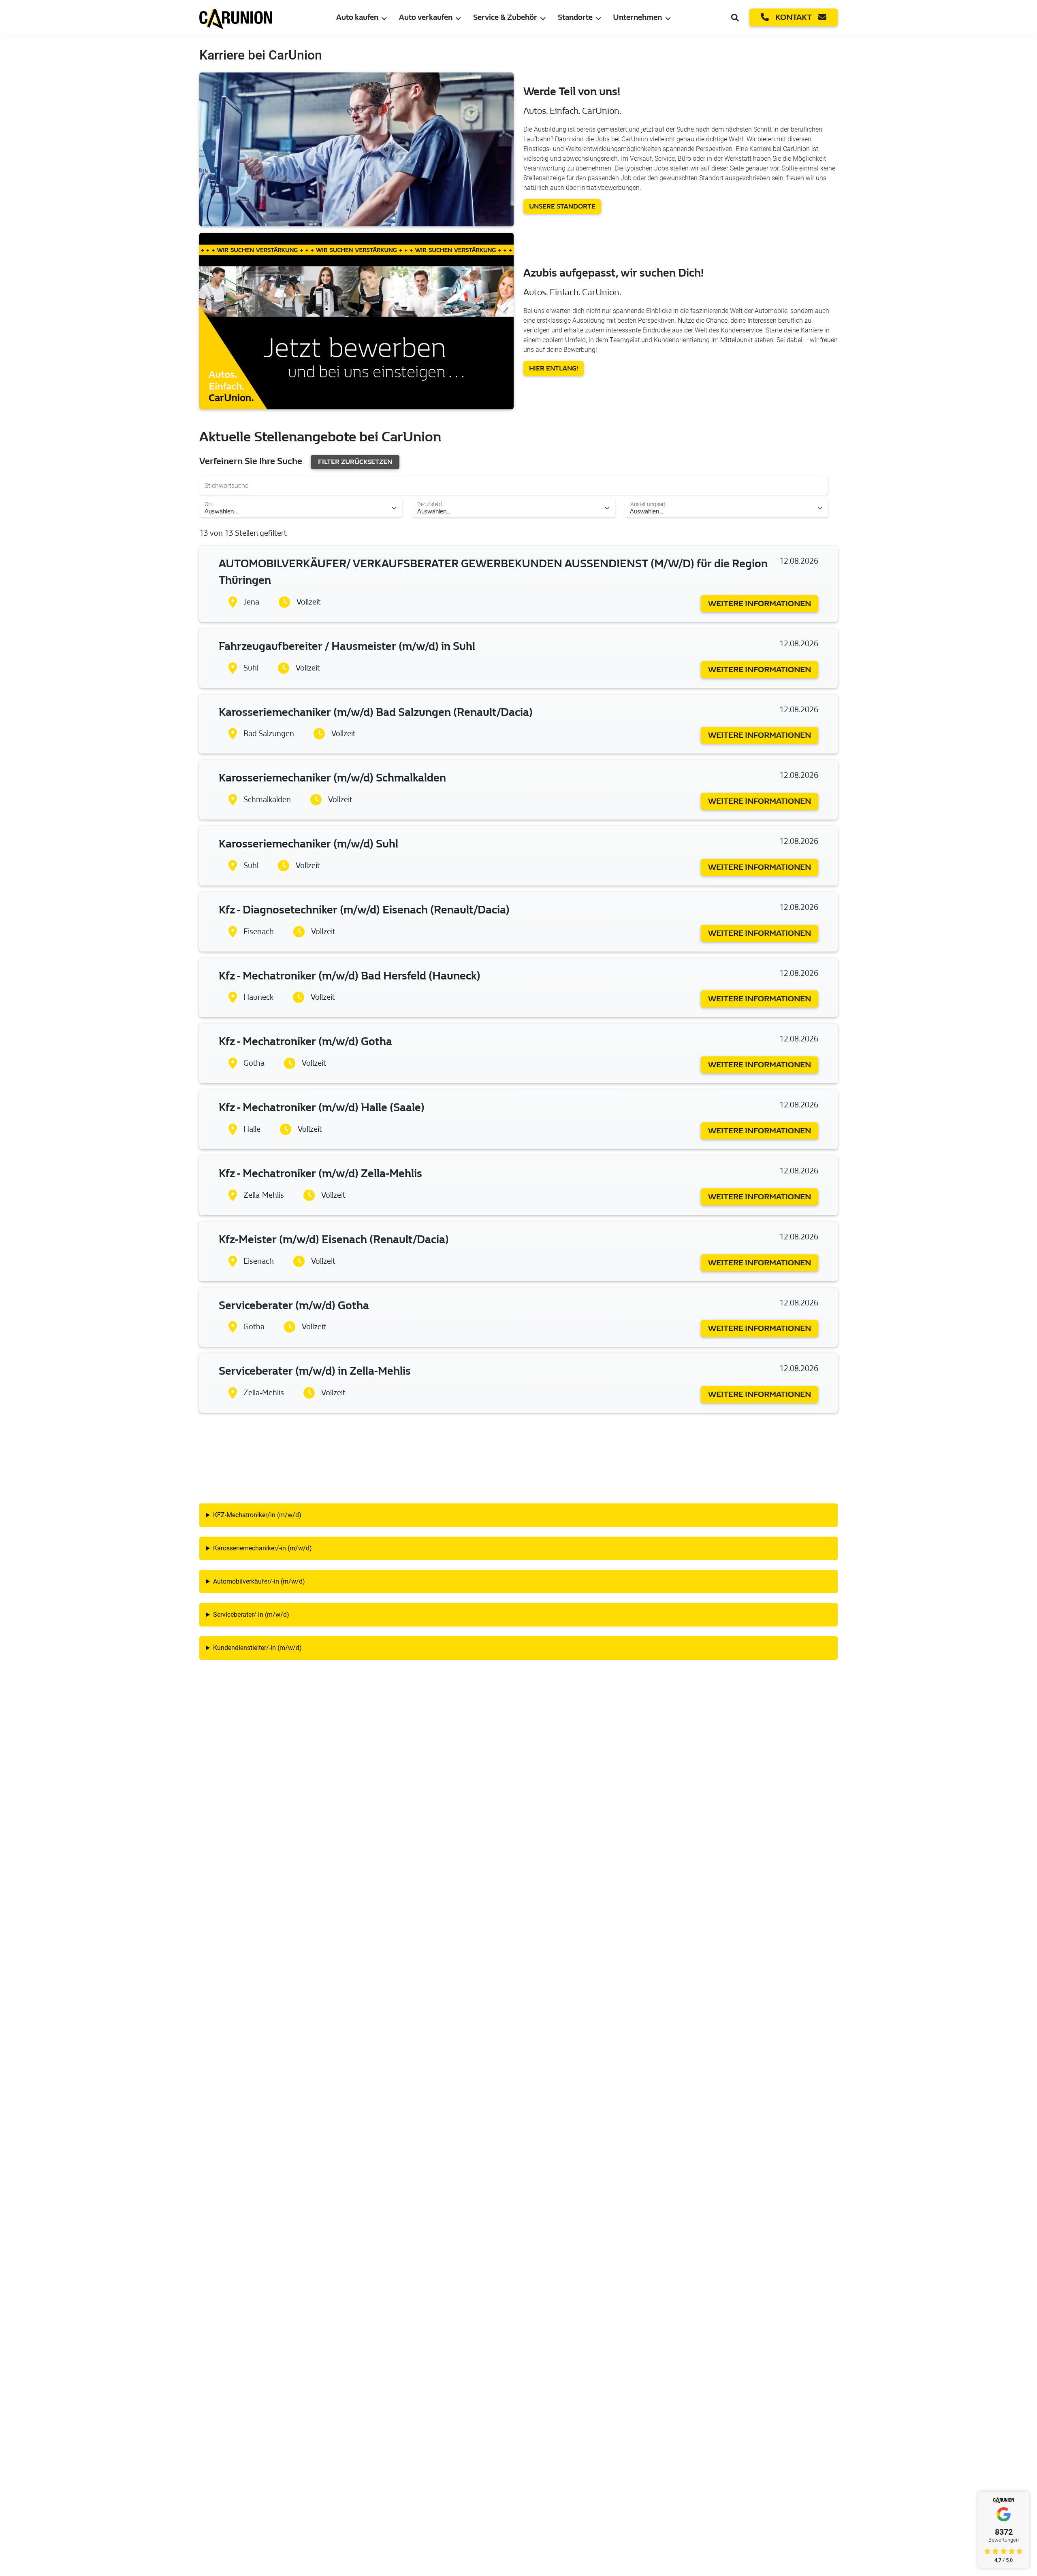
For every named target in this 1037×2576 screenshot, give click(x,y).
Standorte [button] (575, 17)
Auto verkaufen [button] (426, 17)
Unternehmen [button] (637, 17)
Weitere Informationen (760, 604)
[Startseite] (236, 17)
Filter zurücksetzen (355, 462)
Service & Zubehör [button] (505, 17)
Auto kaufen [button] (357, 17)
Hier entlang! (554, 368)
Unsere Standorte (562, 206)
